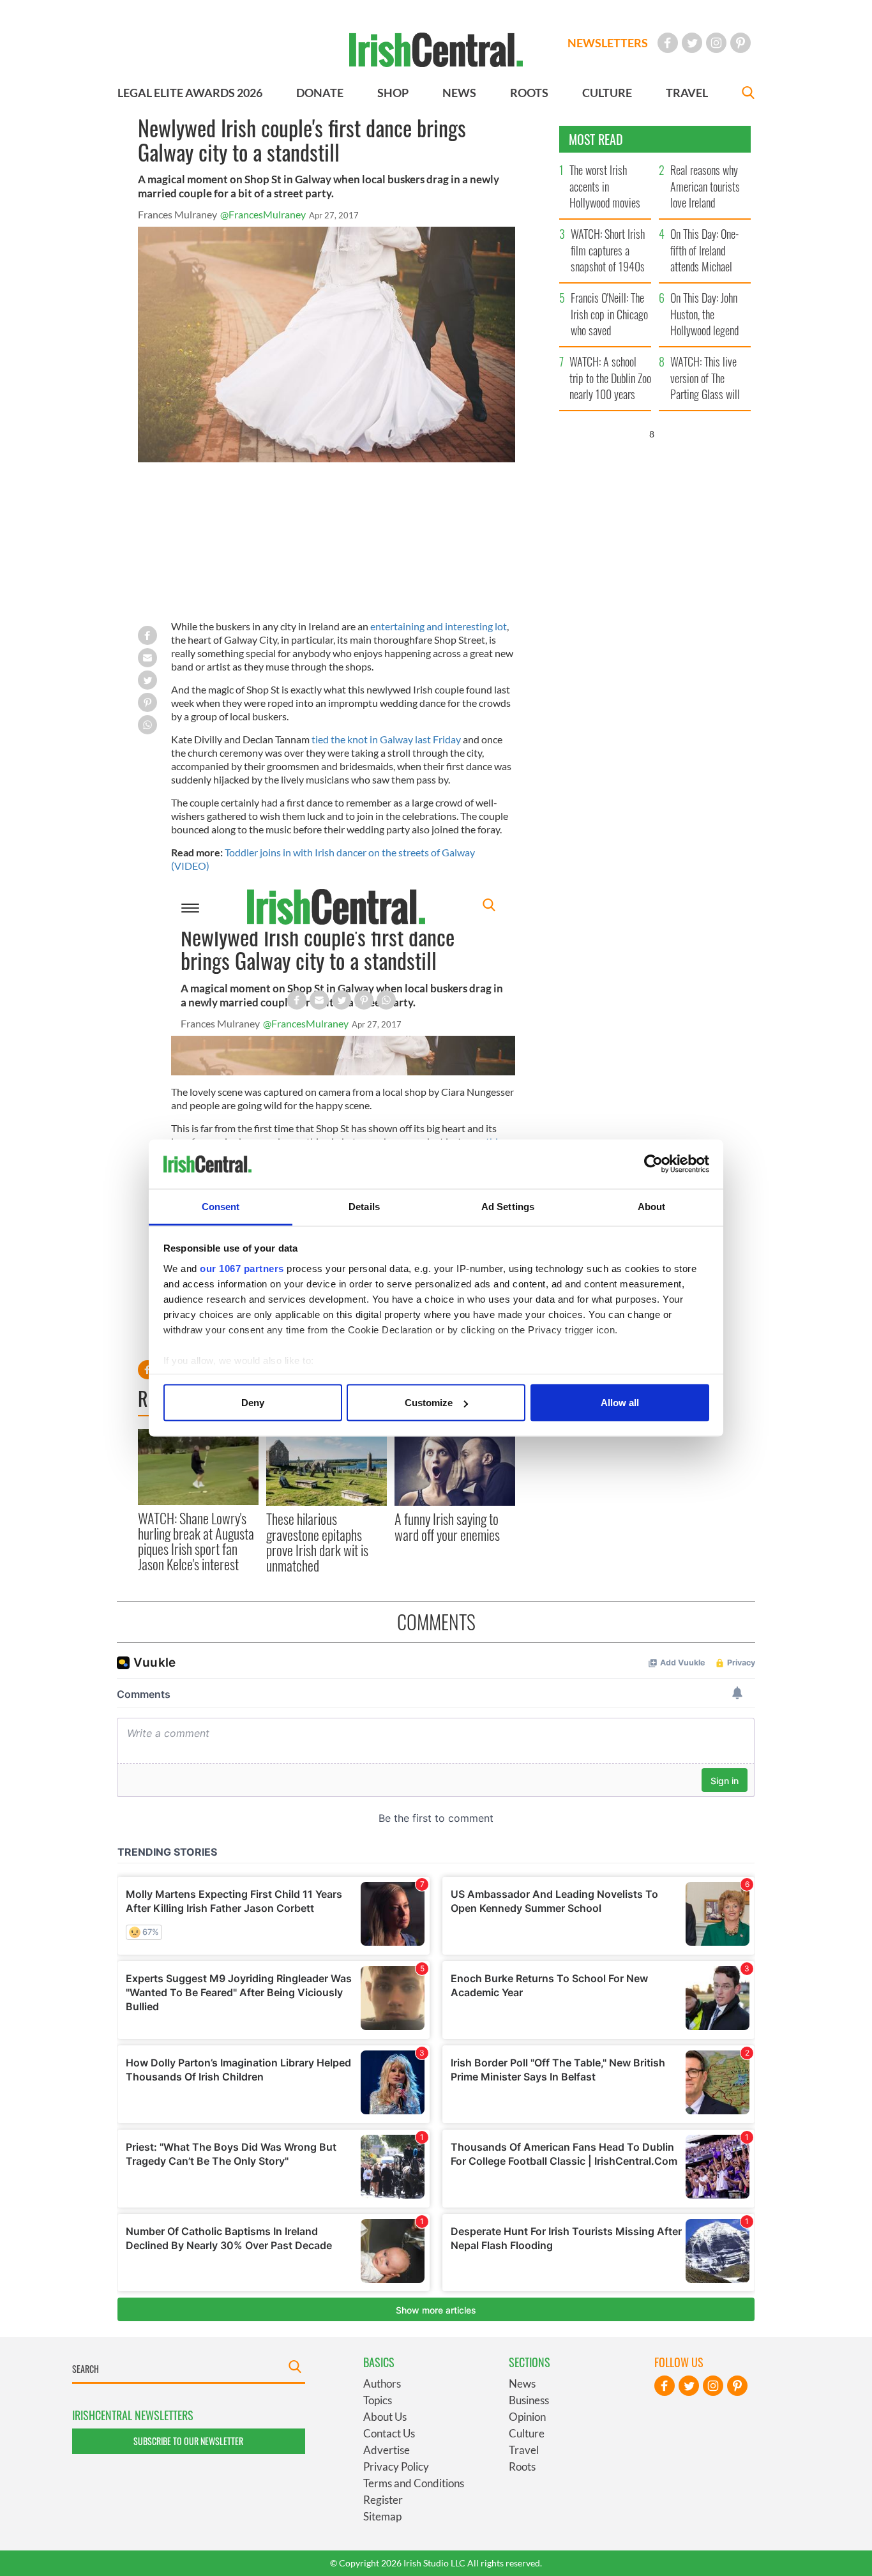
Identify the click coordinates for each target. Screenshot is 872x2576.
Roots (522, 2466)
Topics (378, 2400)
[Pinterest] (740, 43)
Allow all (620, 1403)
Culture (527, 2433)
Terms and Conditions (414, 2483)
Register (383, 2500)
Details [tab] (364, 1206)
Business (529, 2400)
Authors (382, 2383)
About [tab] (652, 1206)
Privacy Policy (396, 2466)
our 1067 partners (242, 1268)
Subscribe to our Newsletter (188, 2441)
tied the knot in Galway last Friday (386, 739)
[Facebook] (668, 43)
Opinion (527, 2417)
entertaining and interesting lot (439, 626)
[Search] (748, 94)
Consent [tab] (221, 1206)
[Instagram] (716, 43)
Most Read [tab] (596, 139)
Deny (253, 1403)
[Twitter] (692, 43)
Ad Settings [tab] (508, 1206)
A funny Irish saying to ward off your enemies (447, 1526)
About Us (385, 2417)
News (522, 2383)
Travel (524, 2450)
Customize (429, 1403)
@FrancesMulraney (263, 214)
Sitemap (382, 2516)
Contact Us (389, 2433)
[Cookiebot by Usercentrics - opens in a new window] (653, 1164)
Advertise (387, 2450)
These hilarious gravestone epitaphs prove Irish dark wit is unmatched (317, 1542)
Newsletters (608, 43)
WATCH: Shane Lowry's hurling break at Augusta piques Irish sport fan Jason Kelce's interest (196, 1541)
